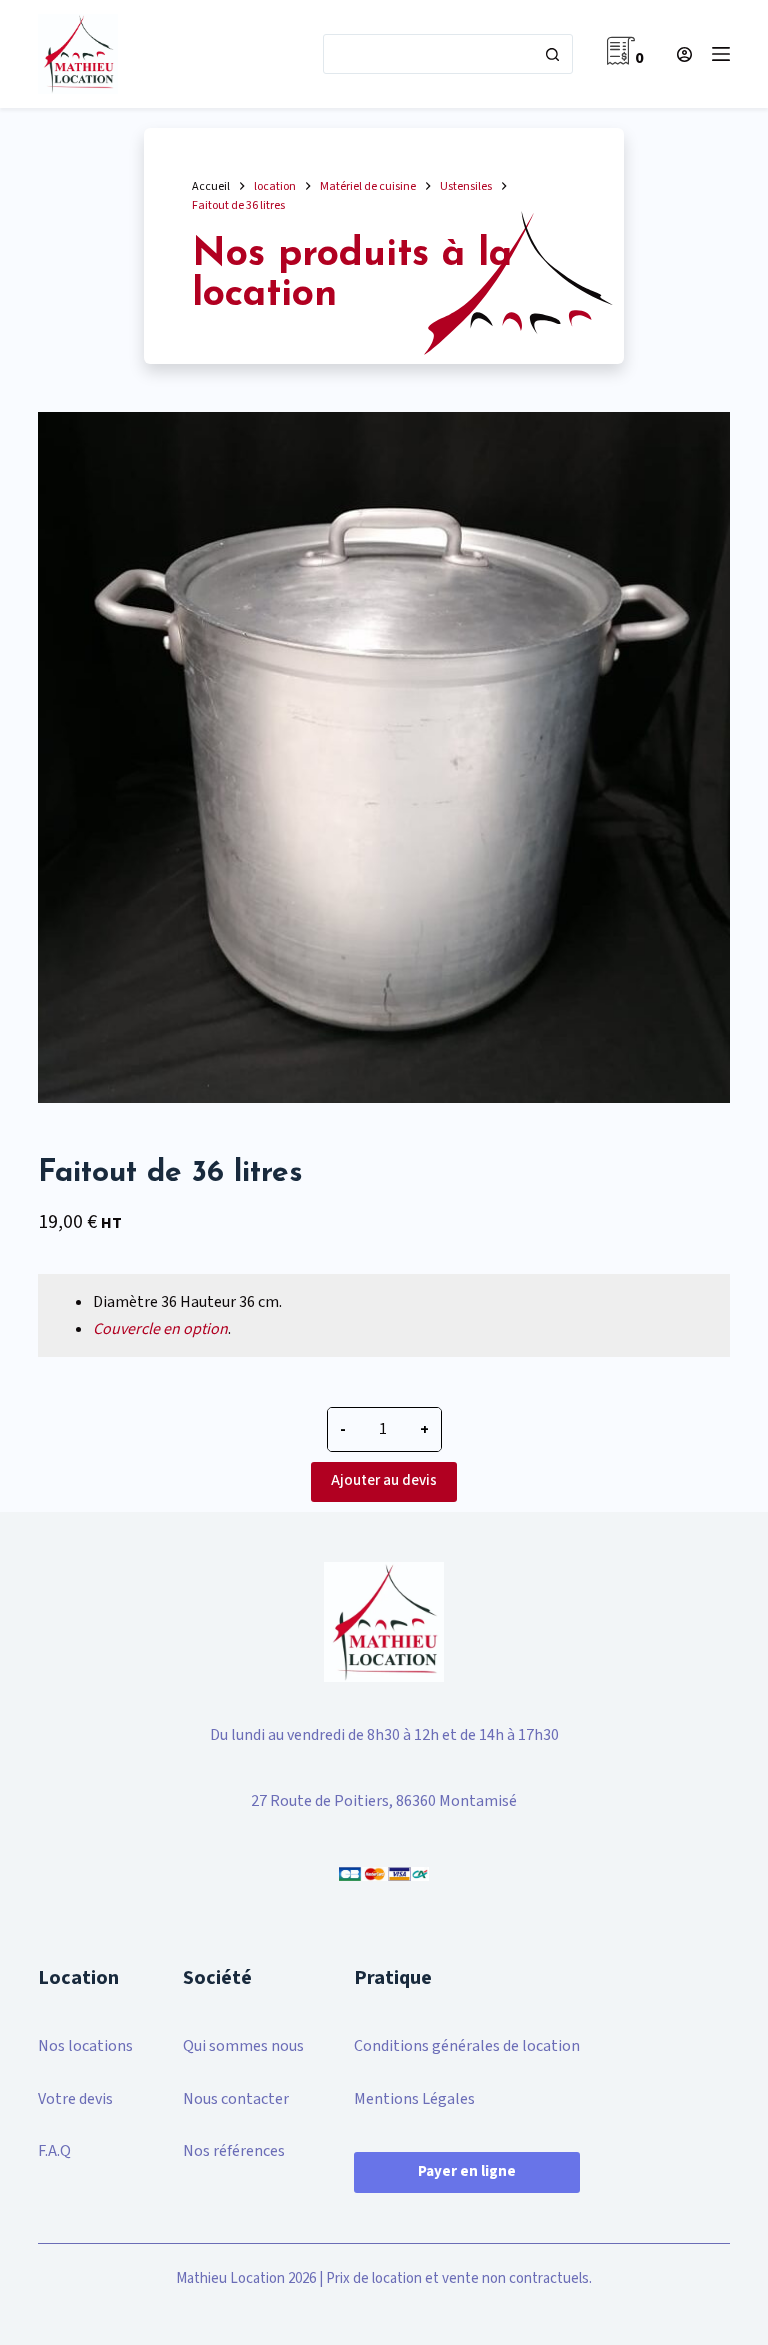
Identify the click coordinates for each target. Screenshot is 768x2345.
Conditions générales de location (467, 2046)
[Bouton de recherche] (553, 54)
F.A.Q (54, 2151)
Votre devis (75, 2099)
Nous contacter (236, 2099)
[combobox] (429, 54)
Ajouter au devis (384, 1480)
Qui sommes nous (243, 2046)
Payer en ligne (467, 2171)
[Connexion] (684, 54)
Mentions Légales (414, 2099)
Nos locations (85, 2046)
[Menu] (721, 54)
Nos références (234, 2151)
